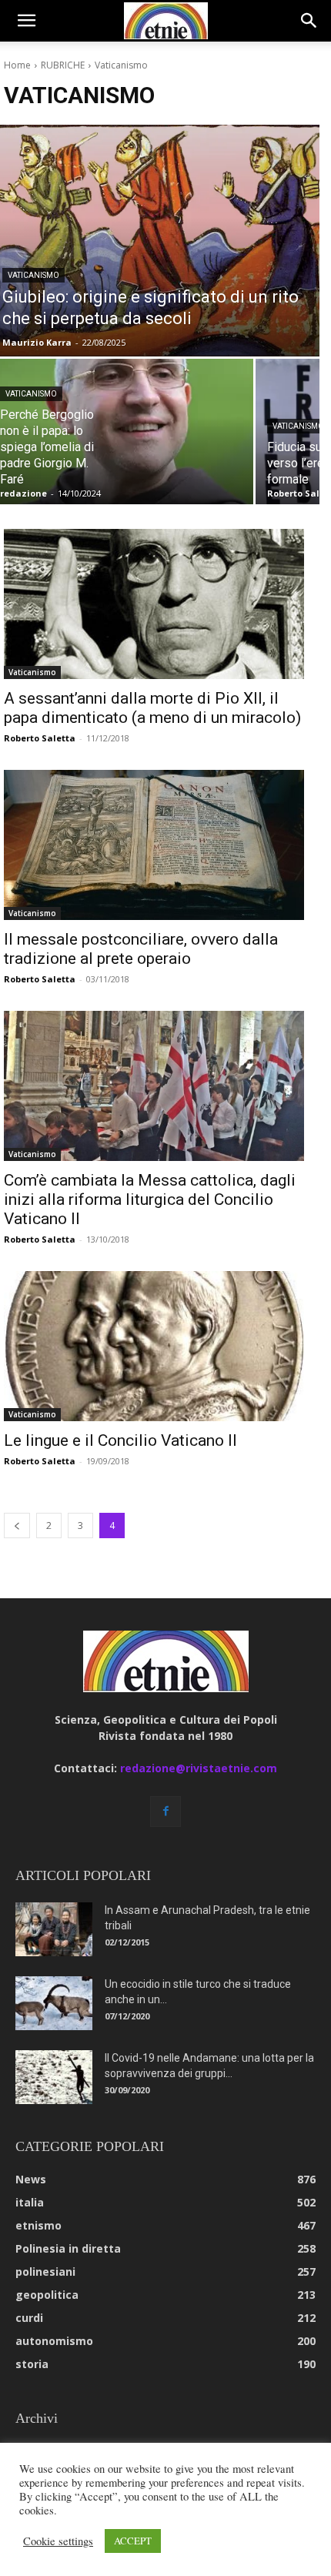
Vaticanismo (33, 275)
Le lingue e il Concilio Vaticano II (120, 1440)
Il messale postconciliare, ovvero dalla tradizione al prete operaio (141, 949)
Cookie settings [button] (58, 2541)
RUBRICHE (63, 65)
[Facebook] (165, 1812)
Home (17, 65)
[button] (26, 21)
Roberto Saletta (40, 738)
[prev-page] (17, 1526)
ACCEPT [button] (133, 2541)
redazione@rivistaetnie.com (199, 1768)
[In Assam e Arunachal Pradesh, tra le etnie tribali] (54, 1929)
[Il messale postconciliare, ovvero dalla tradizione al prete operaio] (154, 845)
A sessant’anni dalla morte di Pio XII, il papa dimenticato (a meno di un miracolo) (152, 708)
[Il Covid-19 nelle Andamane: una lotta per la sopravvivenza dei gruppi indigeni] (54, 2077)
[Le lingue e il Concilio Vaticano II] (154, 1346)
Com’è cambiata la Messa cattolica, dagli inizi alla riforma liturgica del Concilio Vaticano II (150, 1199)
